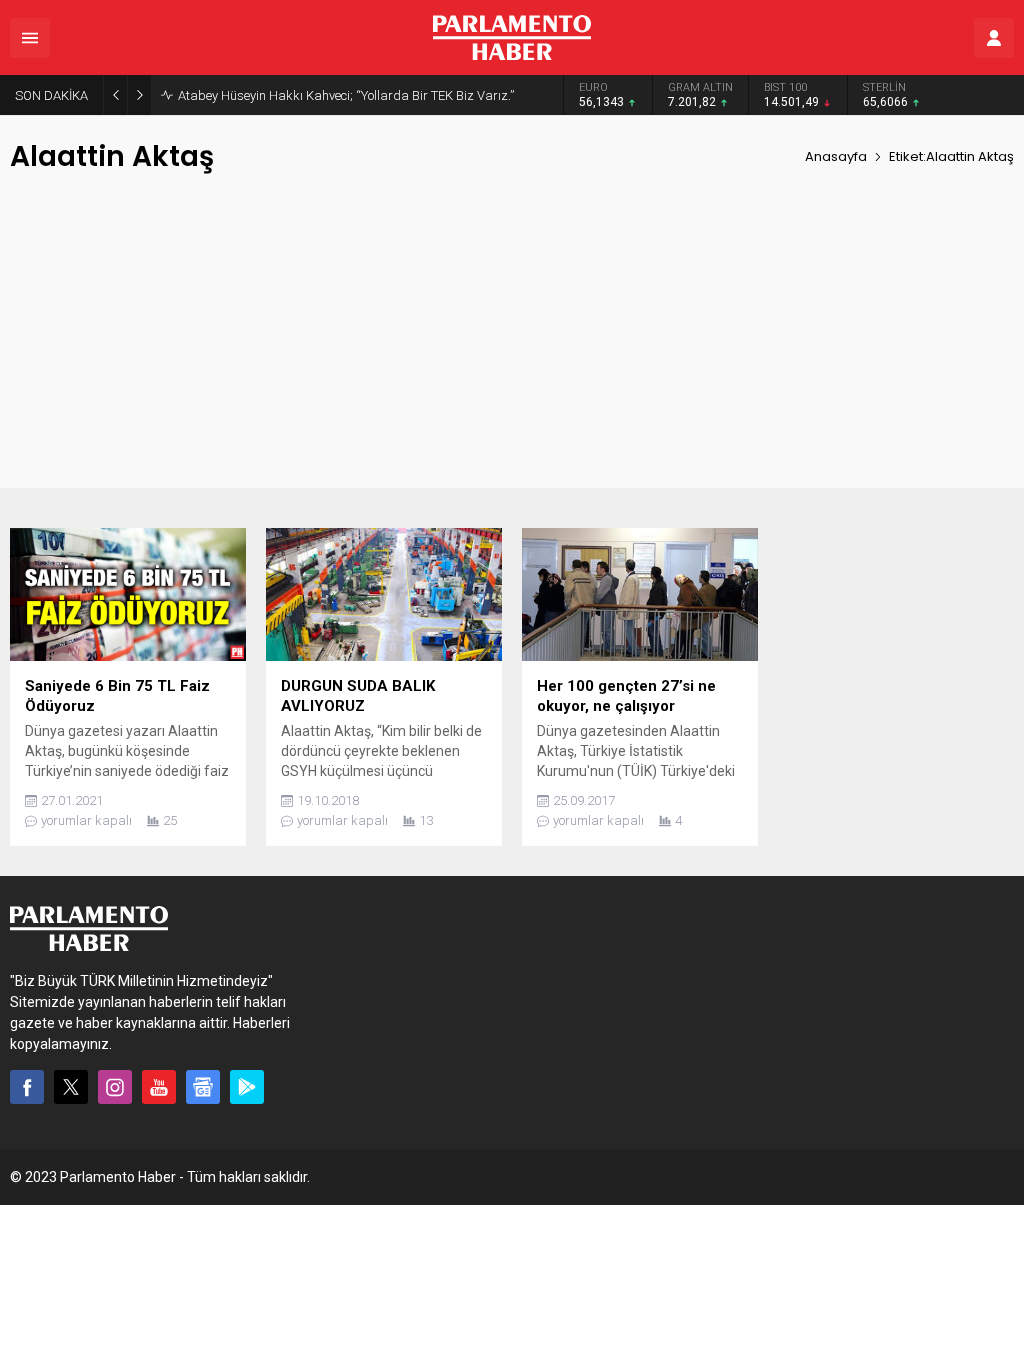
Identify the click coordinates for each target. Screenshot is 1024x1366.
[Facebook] (27, 1087)
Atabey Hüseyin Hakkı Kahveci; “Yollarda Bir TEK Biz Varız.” (346, 95)
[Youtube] (159, 1087)
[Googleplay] (247, 1087)
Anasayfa (836, 156)
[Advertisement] (512, 348)
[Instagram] (115, 1087)
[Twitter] (71, 1087)
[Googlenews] (203, 1087)
